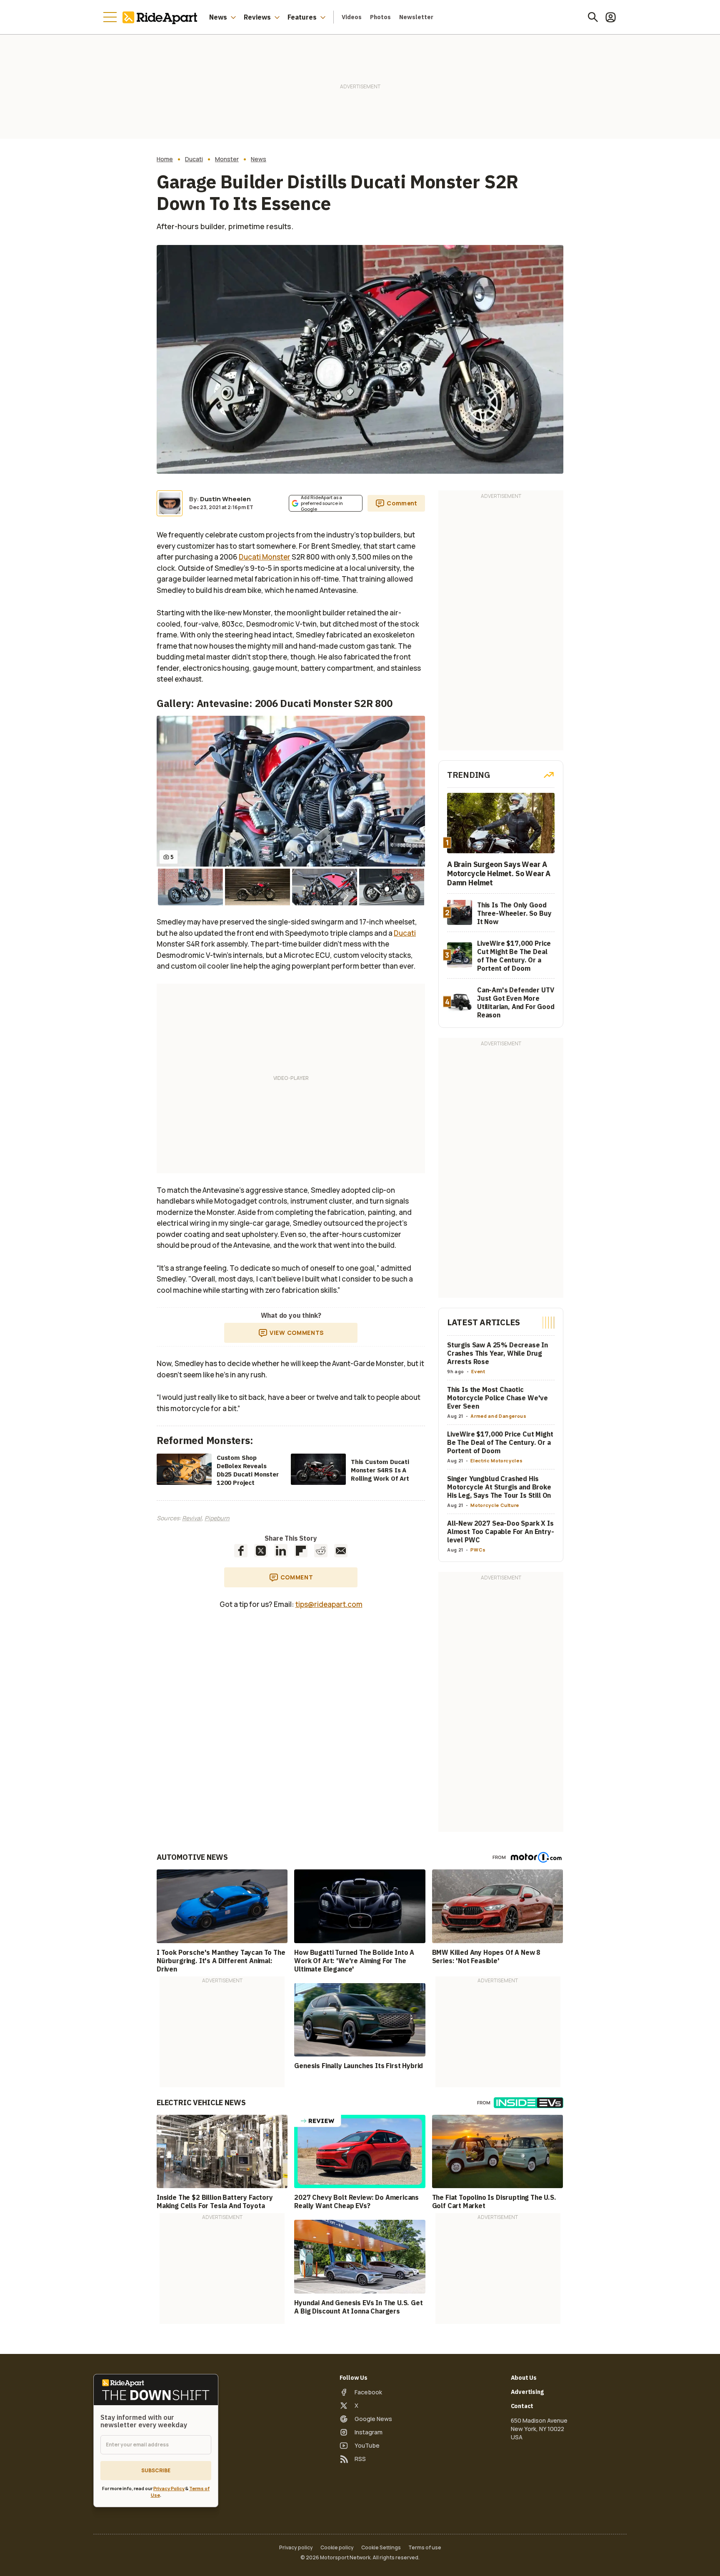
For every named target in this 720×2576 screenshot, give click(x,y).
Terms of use (425, 2548)
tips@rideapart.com (329, 1604)
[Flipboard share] (301, 1551)
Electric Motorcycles (496, 1460)
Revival (192, 1518)
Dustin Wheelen (225, 499)
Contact (522, 2406)
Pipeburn (217, 1518)
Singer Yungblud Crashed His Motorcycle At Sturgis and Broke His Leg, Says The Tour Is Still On (499, 1487)
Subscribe (156, 2470)
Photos (380, 17)
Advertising (527, 2392)
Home (165, 159)
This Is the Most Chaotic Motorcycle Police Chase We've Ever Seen (497, 1398)
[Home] (162, 17)
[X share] (261, 1551)
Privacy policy (296, 2548)
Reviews (257, 17)
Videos (352, 17)
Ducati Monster (265, 557)
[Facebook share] (241, 1551)
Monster (227, 159)
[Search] (593, 17)
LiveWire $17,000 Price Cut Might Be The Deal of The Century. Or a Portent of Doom (500, 1442)
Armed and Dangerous (498, 1416)
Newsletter (416, 17)
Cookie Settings (381, 2548)
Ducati (194, 159)
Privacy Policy (169, 2488)
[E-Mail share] (341, 1551)
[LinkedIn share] (281, 1551)
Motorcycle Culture (495, 1505)
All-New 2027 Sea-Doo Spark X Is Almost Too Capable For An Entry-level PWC (501, 1532)
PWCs (478, 1550)
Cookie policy (337, 2548)
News (218, 17)
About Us (524, 2378)
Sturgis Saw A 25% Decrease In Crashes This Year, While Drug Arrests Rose (497, 1353)
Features (302, 17)
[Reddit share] (321, 1551)
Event (478, 1371)
